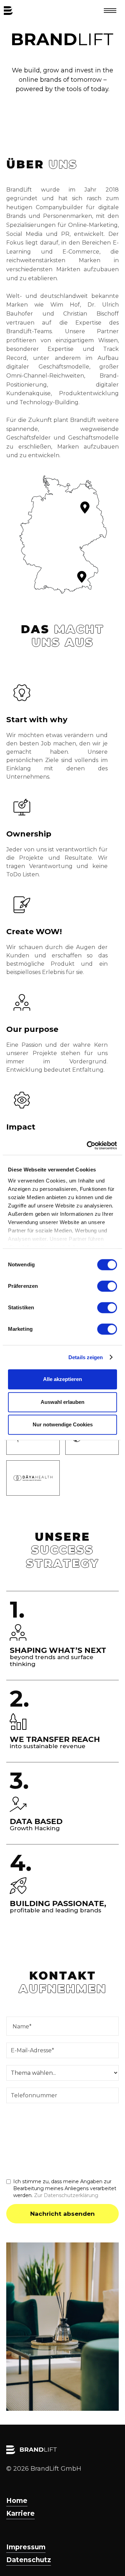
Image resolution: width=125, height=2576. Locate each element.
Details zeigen (86, 1357)
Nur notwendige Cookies (63, 1424)
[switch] (107, 1286)
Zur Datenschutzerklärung (66, 2195)
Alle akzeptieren (62, 1379)
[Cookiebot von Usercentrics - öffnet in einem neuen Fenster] (88, 1145)
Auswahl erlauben (62, 1402)
